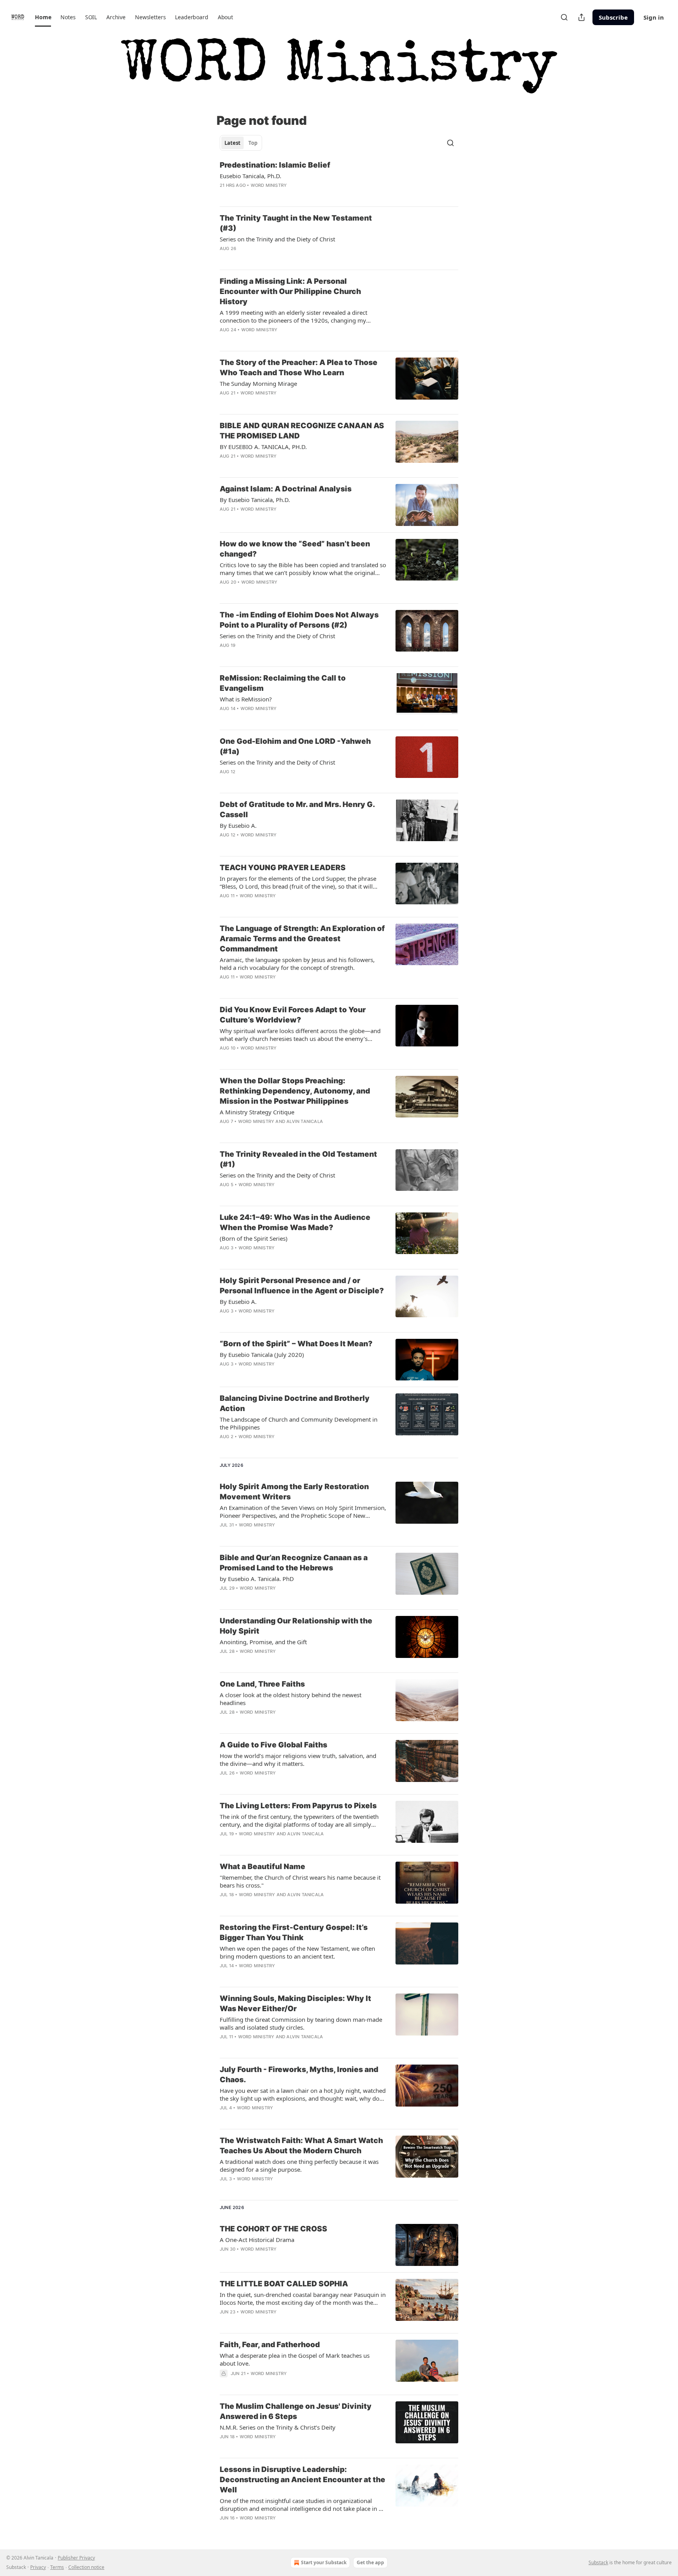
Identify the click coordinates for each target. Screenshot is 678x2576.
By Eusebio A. (238, 825)
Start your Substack (324, 2562)
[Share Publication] (581, 17)
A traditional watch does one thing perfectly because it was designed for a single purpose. (299, 2165)
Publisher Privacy (76, 2558)
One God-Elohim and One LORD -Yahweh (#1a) (295, 746)
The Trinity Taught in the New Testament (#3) (296, 223)
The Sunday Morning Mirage (258, 383)
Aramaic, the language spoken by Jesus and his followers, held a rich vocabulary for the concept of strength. (297, 964)
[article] (339, 180)
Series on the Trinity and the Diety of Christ (277, 239)
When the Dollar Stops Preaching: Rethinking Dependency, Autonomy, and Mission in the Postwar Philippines (295, 1091)
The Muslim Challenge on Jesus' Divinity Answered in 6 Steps (296, 2411)
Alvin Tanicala (305, 1121)
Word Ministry (269, 185)
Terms (57, 2567)
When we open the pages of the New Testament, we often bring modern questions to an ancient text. (297, 1952)
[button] (43, 17)
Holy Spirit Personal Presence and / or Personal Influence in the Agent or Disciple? (302, 1286)
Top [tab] (253, 143)
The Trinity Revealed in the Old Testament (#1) (298, 1159)
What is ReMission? (246, 699)
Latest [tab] (232, 143)
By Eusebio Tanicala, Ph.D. (255, 500)
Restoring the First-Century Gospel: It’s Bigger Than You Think (294, 1932)
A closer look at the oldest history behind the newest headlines (291, 1699)
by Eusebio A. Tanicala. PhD (257, 1579)
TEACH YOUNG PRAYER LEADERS (283, 868)
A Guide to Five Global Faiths (273, 1745)
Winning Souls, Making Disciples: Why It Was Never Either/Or (295, 2004)
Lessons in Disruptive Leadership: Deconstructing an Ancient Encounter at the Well (303, 2480)
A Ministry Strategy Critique (257, 1112)
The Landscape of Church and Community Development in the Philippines (299, 1423)
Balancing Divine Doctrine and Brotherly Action (295, 1403)
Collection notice (86, 2567)
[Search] (564, 17)
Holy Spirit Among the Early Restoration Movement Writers (294, 1492)
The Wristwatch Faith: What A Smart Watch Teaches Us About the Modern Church (301, 2146)
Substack (598, 2562)
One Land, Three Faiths (262, 1684)
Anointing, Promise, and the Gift (263, 1642)
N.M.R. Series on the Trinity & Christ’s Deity (278, 2427)
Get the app (370, 2562)
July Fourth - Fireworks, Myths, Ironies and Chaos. (299, 2075)
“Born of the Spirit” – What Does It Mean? (296, 1344)
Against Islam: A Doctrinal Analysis (286, 489)
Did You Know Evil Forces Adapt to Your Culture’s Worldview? (293, 1015)
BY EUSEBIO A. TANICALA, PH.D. (263, 447)
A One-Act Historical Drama (257, 2240)
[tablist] (241, 143)
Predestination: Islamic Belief (275, 165)
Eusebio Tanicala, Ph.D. (251, 176)
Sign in (654, 17)
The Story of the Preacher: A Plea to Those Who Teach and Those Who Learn (299, 368)
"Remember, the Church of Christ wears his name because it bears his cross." (300, 1881)
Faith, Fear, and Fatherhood (270, 2345)
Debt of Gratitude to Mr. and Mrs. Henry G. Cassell (297, 810)
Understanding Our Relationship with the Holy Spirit (296, 1626)
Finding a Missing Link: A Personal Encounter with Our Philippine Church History (290, 291)
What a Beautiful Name (262, 1867)
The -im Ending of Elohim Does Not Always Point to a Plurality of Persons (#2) (299, 620)
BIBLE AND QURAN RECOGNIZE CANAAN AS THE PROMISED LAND (302, 431)
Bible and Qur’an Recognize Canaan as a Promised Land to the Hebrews (294, 1563)
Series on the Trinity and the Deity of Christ (277, 762)
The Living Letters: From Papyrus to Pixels (298, 1806)
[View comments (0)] (277, 195)
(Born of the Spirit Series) (254, 1238)
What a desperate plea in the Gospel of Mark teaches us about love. (295, 2359)
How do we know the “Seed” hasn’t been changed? (295, 549)
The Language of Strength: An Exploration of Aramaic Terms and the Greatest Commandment (302, 939)
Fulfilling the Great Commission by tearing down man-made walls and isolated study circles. (301, 2023)
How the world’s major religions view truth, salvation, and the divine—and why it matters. (298, 1760)
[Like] (225, 195)
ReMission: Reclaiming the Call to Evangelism (283, 683)
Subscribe (613, 17)
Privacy (38, 2567)
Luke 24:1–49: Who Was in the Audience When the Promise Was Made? (295, 1222)
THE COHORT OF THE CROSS (273, 2229)
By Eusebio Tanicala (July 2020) (262, 1355)
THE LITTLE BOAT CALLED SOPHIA (284, 2284)
